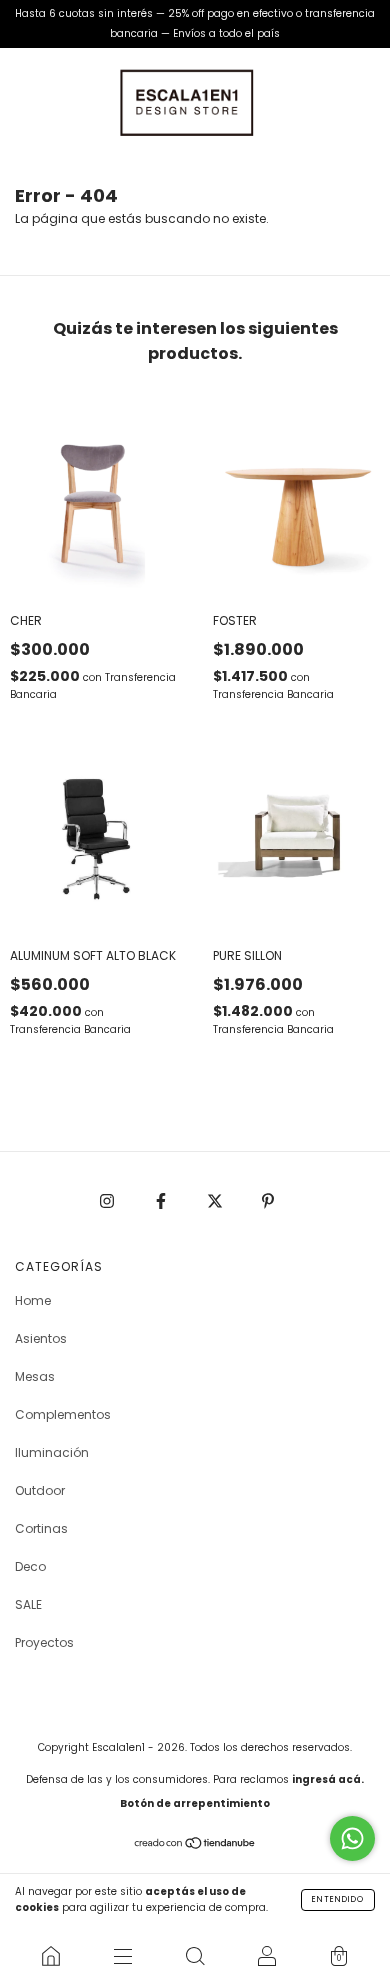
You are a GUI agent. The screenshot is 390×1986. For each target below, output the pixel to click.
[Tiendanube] (195, 1845)
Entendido (338, 1899)
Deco (30, 1566)
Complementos (63, 1414)
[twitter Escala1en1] (216, 1200)
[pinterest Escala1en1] (268, 1200)
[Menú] (123, 1956)
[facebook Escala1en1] (162, 1200)
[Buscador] (195, 1956)
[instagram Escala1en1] (108, 1200)
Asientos (41, 1338)
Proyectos (44, 1642)
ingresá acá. (328, 1779)
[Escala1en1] (51, 1956)
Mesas (35, 1376)
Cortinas (41, 1528)
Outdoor (40, 1490)
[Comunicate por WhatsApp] (352, 1838)
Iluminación (52, 1452)
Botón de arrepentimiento (195, 1803)
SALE (28, 1604)
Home (33, 1300)
